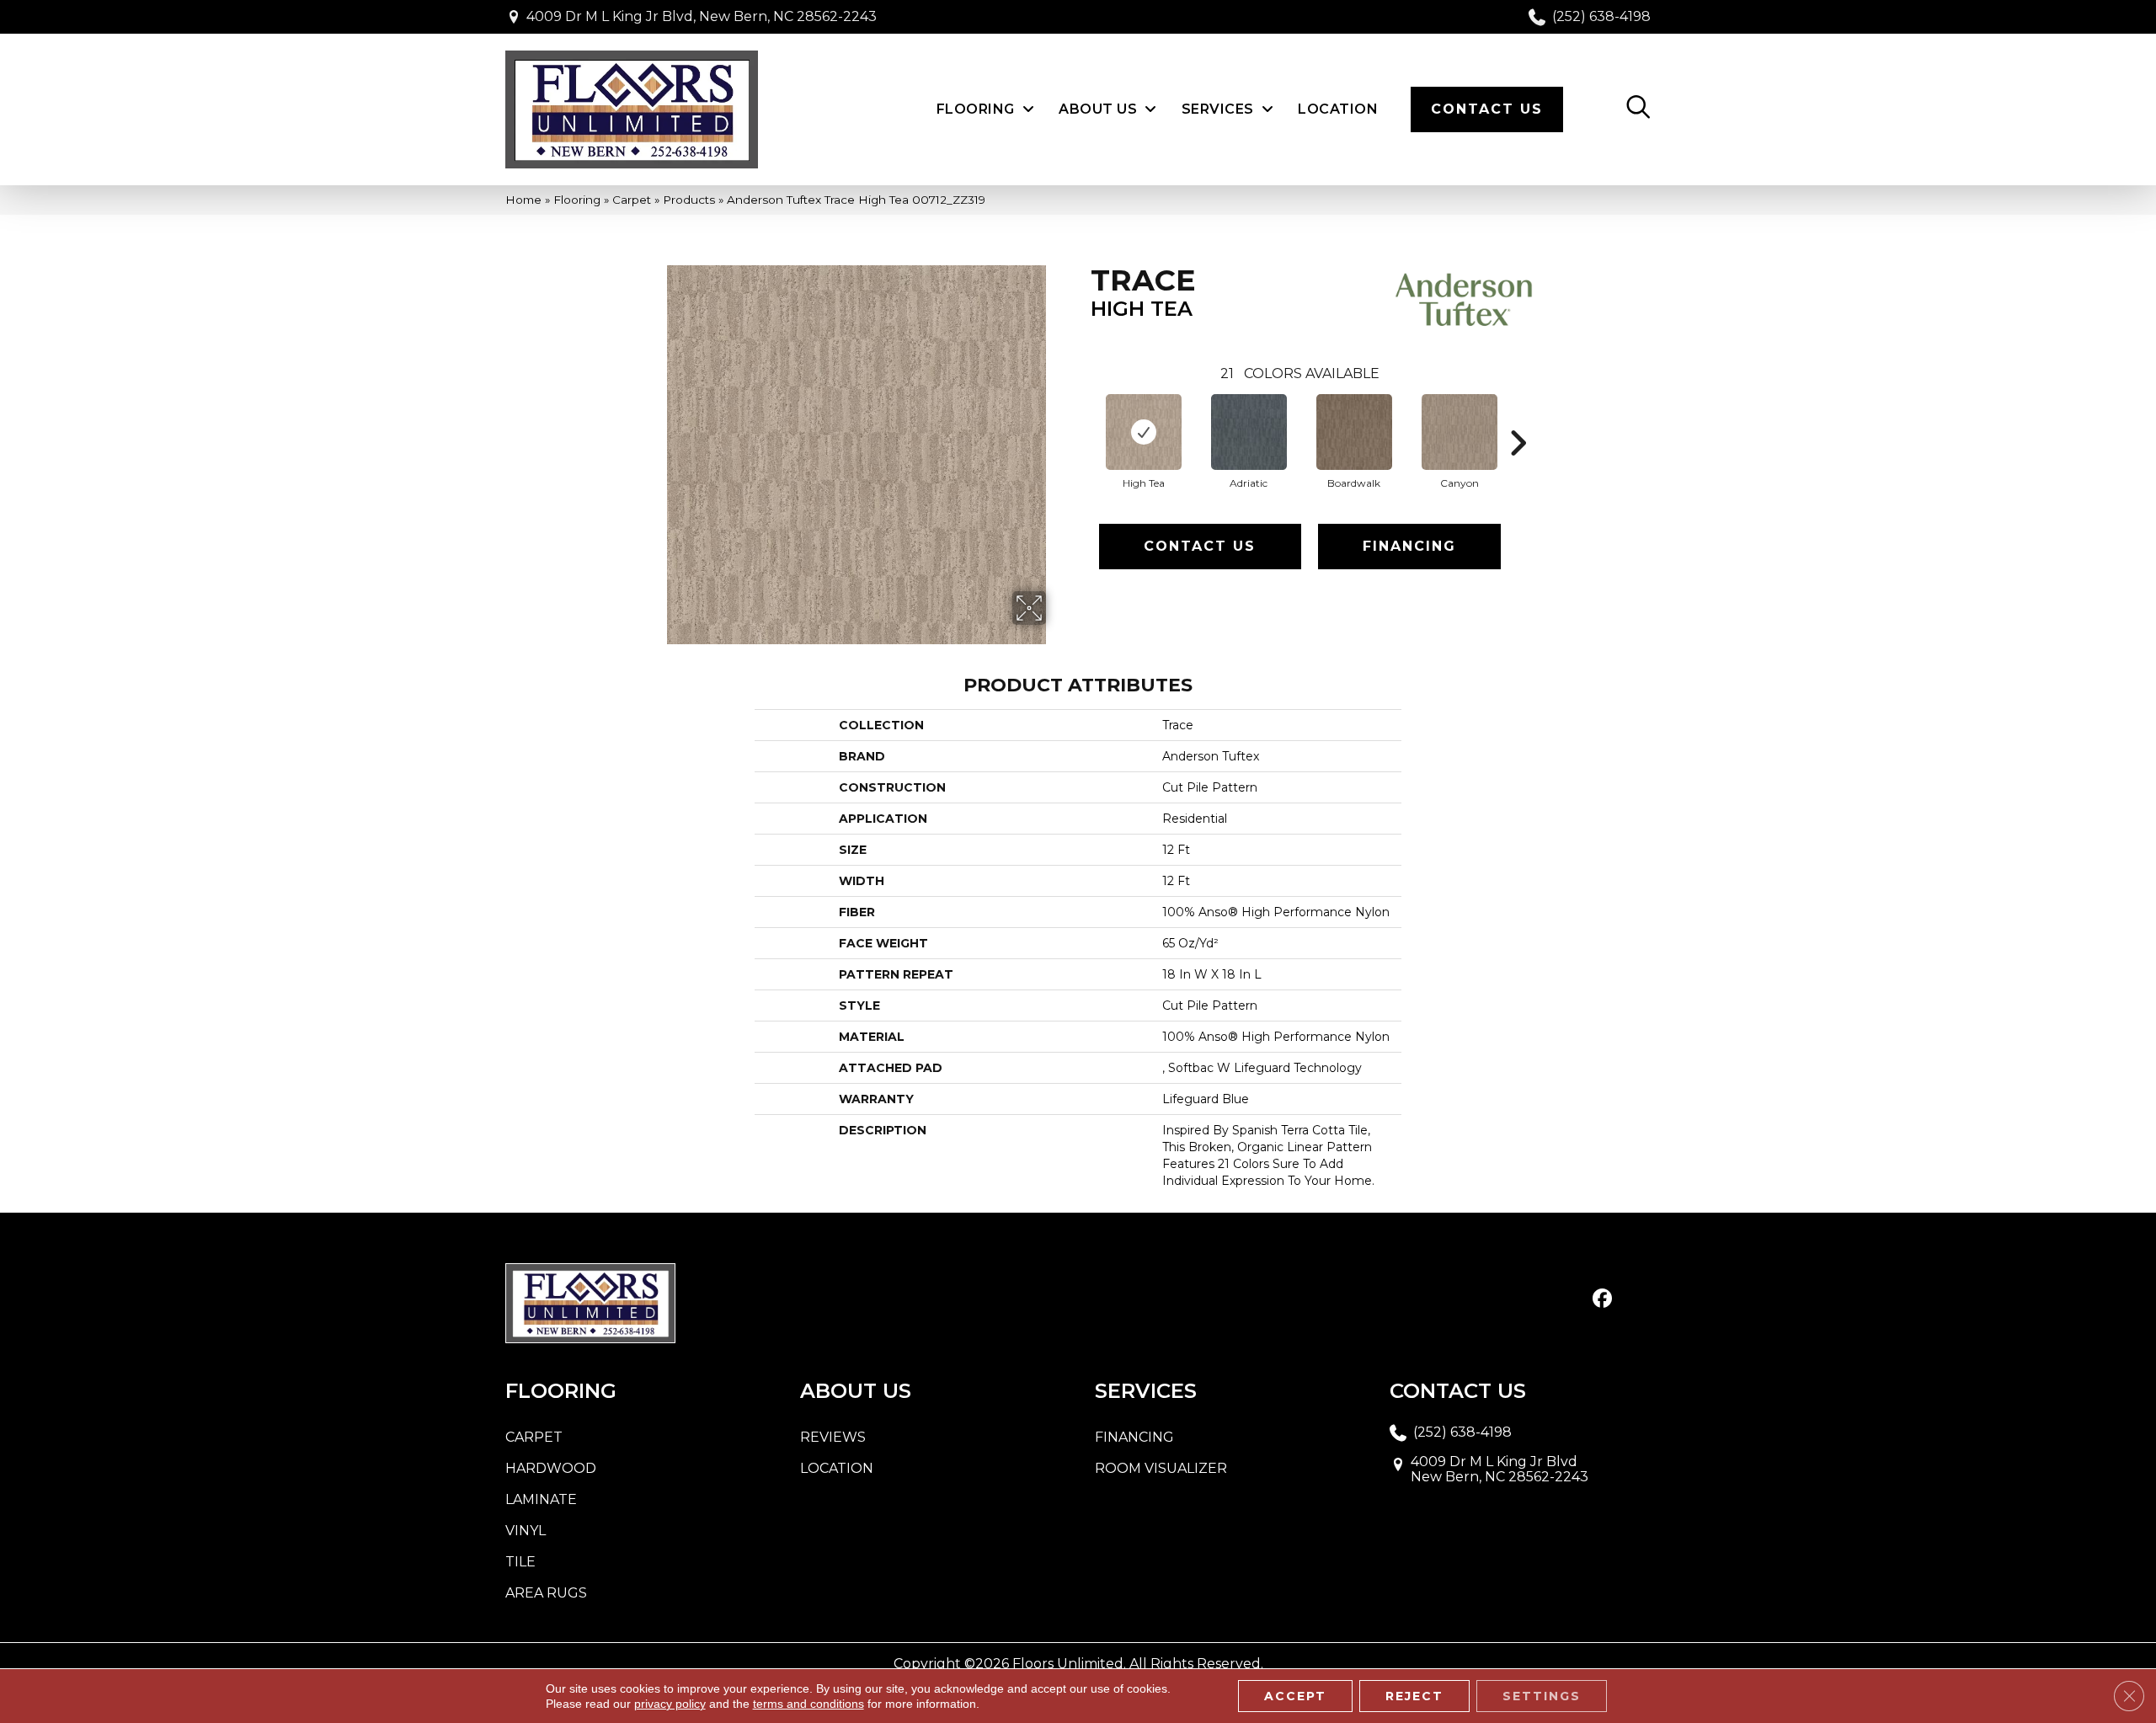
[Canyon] (1460, 432)
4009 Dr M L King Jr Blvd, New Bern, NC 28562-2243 (702, 16)
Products (689, 200)
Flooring (577, 200)
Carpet (632, 200)
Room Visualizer (1161, 1468)
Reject (1414, 1696)
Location (837, 1468)
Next (1518, 418)
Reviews (833, 1437)
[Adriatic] (1249, 432)
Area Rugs (546, 1593)
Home (523, 200)
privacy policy (670, 1704)
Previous (1082, 418)
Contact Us (1200, 546)
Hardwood (551, 1468)
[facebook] (1602, 1299)
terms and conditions (808, 1704)
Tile (520, 1562)
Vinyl (526, 1531)
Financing (1409, 546)
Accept (1295, 1696)
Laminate (541, 1499)
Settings (1542, 1696)
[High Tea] (1144, 432)
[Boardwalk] (1354, 432)
